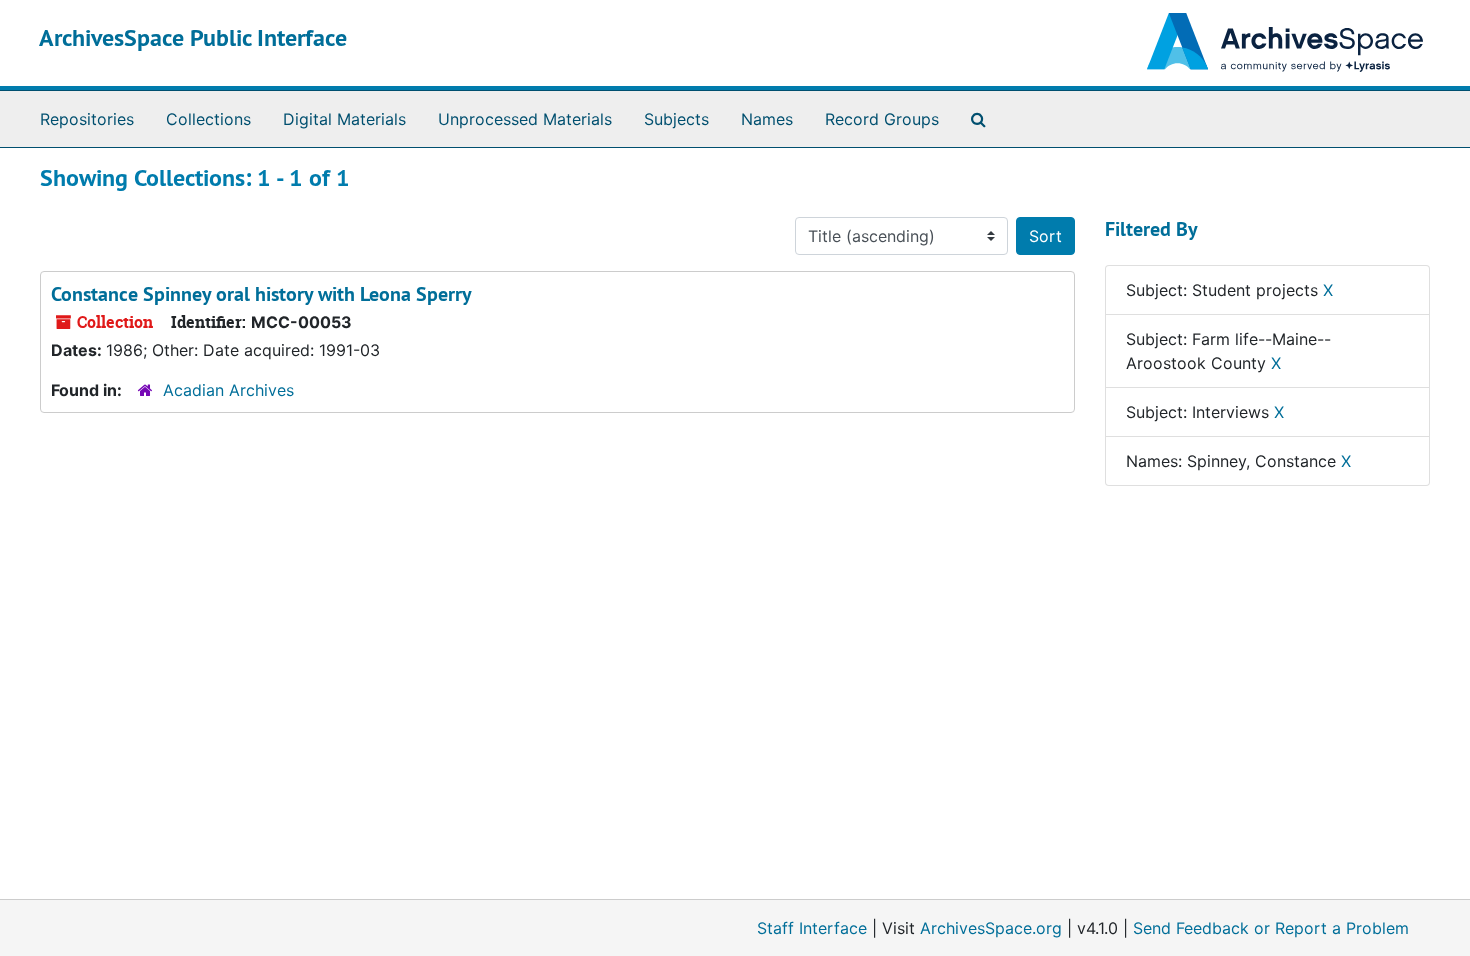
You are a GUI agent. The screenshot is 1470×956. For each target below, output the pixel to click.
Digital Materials (344, 119)
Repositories (87, 119)
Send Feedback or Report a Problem (1271, 928)
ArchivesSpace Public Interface (193, 37)
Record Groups (882, 119)
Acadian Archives (228, 390)
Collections (208, 119)
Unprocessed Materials (525, 119)
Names (767, 119)
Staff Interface (812, 928)
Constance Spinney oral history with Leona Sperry (261, 294)
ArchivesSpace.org (991, 928)
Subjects (676, 119)
